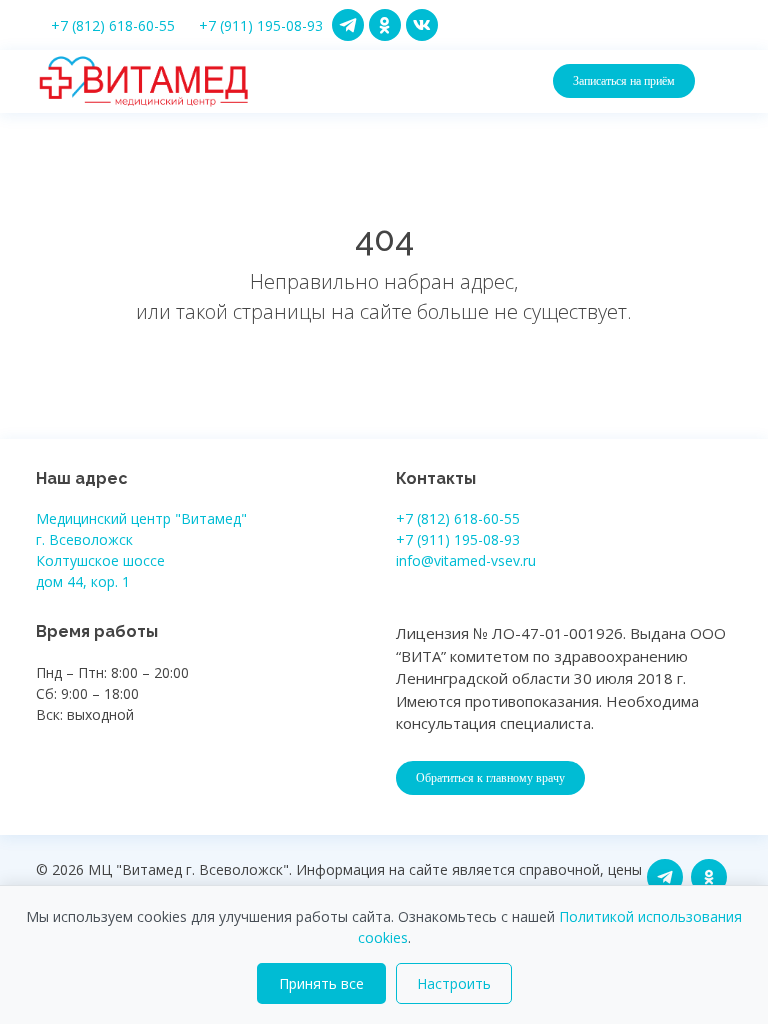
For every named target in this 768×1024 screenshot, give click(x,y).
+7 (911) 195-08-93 (261, 25)
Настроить (454, 983)
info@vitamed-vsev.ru (466, 560)
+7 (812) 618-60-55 (113, 25)
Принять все (321, 983)
